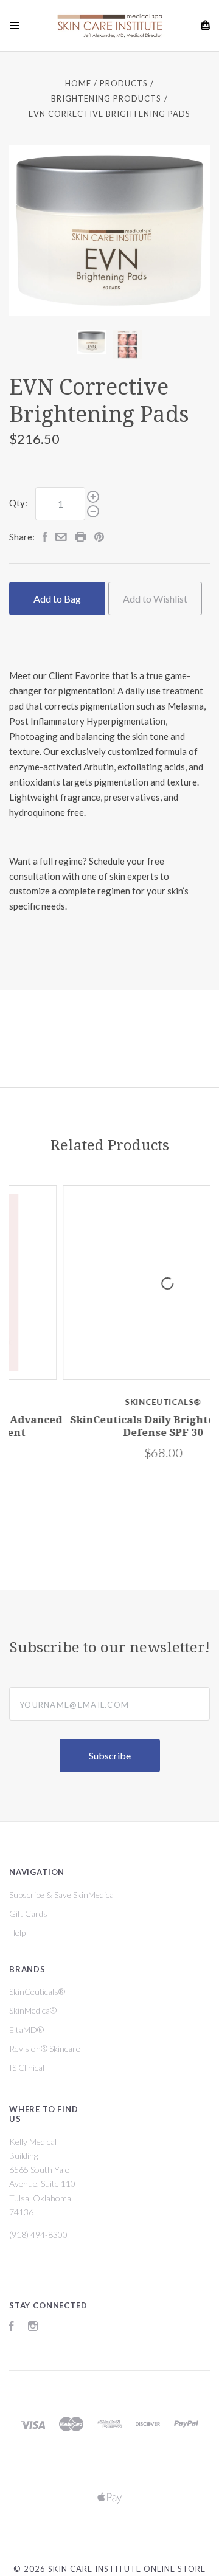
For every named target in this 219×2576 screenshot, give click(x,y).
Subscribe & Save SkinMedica (61, 1895)
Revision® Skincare (45, 2049)
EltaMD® (26, 2030)
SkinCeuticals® (37, 1991)
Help (17, 1932)
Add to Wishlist (155, 599)
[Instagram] (33, 2328)
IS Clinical (27, 2067)
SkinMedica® (33, 2010)
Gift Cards (28, 1914)
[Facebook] (12, 2328)
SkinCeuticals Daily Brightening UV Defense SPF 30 (114, 1426)
